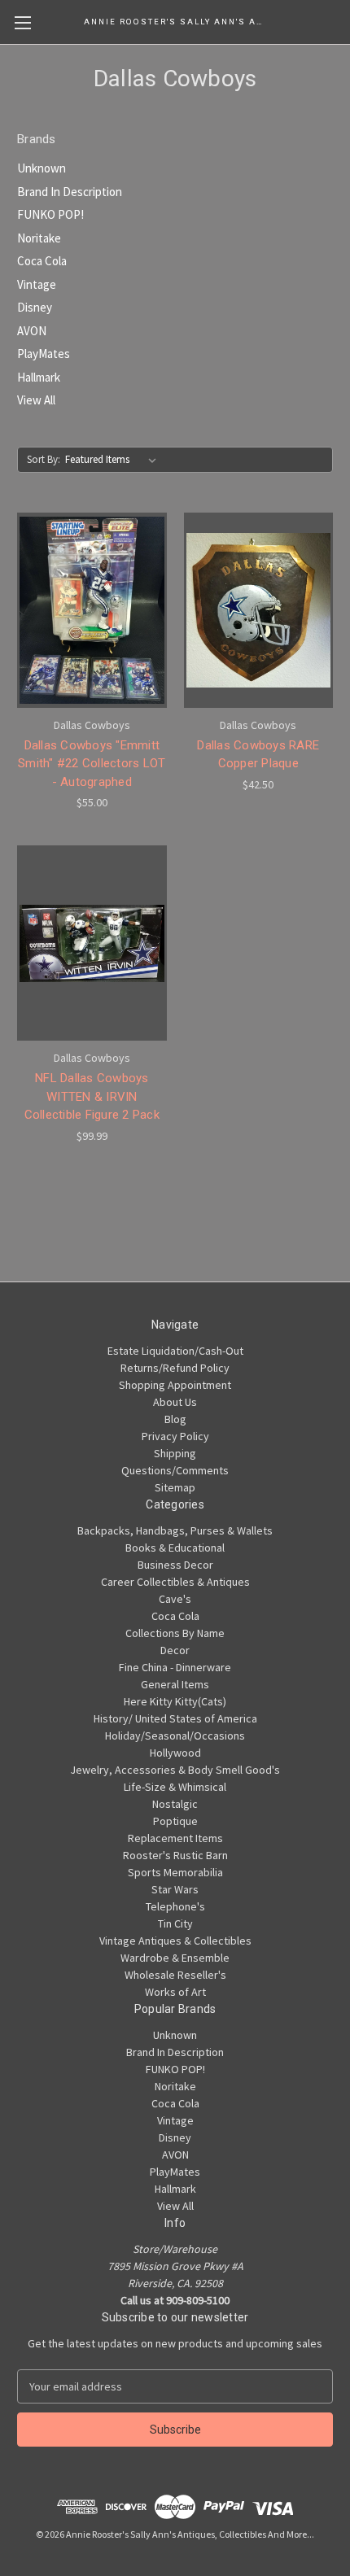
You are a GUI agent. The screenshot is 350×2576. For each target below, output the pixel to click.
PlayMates (44, 354)
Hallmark (39, 377)
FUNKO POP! (50, 214)
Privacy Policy (175, 1436)
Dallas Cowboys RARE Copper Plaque (258, 755)
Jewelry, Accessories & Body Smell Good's (175, 1770)
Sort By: (44, 459)
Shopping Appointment (175, 1385)
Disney (35, 307)
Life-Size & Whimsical (175, 1787)
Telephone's (175, 1906)
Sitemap (175, 1487)
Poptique (175, 1821)
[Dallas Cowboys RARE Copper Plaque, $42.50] (259, 610)
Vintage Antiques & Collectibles (175, 1941)
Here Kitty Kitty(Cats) (175, 1701)
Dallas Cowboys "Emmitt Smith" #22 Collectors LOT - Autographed (92, 764)
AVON (32, 331)
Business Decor (175, 1565)
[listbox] (114, 460)
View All (36, 400)
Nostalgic (175, 1804)
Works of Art (175, 1992)
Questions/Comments (175, 1470)
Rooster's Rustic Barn (175, 1855)
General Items (175, 1684)
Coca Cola (42, 261)
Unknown (42, 168)
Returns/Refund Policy (175, 1368)
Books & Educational (175, 1548)
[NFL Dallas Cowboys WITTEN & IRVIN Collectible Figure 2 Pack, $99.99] (92, 943)
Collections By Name (175, 1633)
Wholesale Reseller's (175, 1975)
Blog (175, 1419)
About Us (175, 1402)
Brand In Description (70, 192)
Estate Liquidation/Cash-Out (175, 1351)
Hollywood (175, 1753)
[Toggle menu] (22, 22)
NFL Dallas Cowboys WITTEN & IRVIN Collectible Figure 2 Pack (92, 1096)
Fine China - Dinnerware (175, 1667)
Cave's (175, 1599)
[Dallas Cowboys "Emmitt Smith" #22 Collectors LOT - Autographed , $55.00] (92, 610)
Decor (175, 1650)
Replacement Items (175, 1838)
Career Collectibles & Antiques (175, 1582)
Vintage (37, 284)
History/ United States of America (175, 1718)
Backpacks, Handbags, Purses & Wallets (175, 1530)
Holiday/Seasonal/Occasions (175, 1736)
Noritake (39, 238)
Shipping (175, 1453)
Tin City (175, 1923)
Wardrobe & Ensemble (175, 1958)
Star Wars (175, 1889)
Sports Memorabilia (175, 1872)
